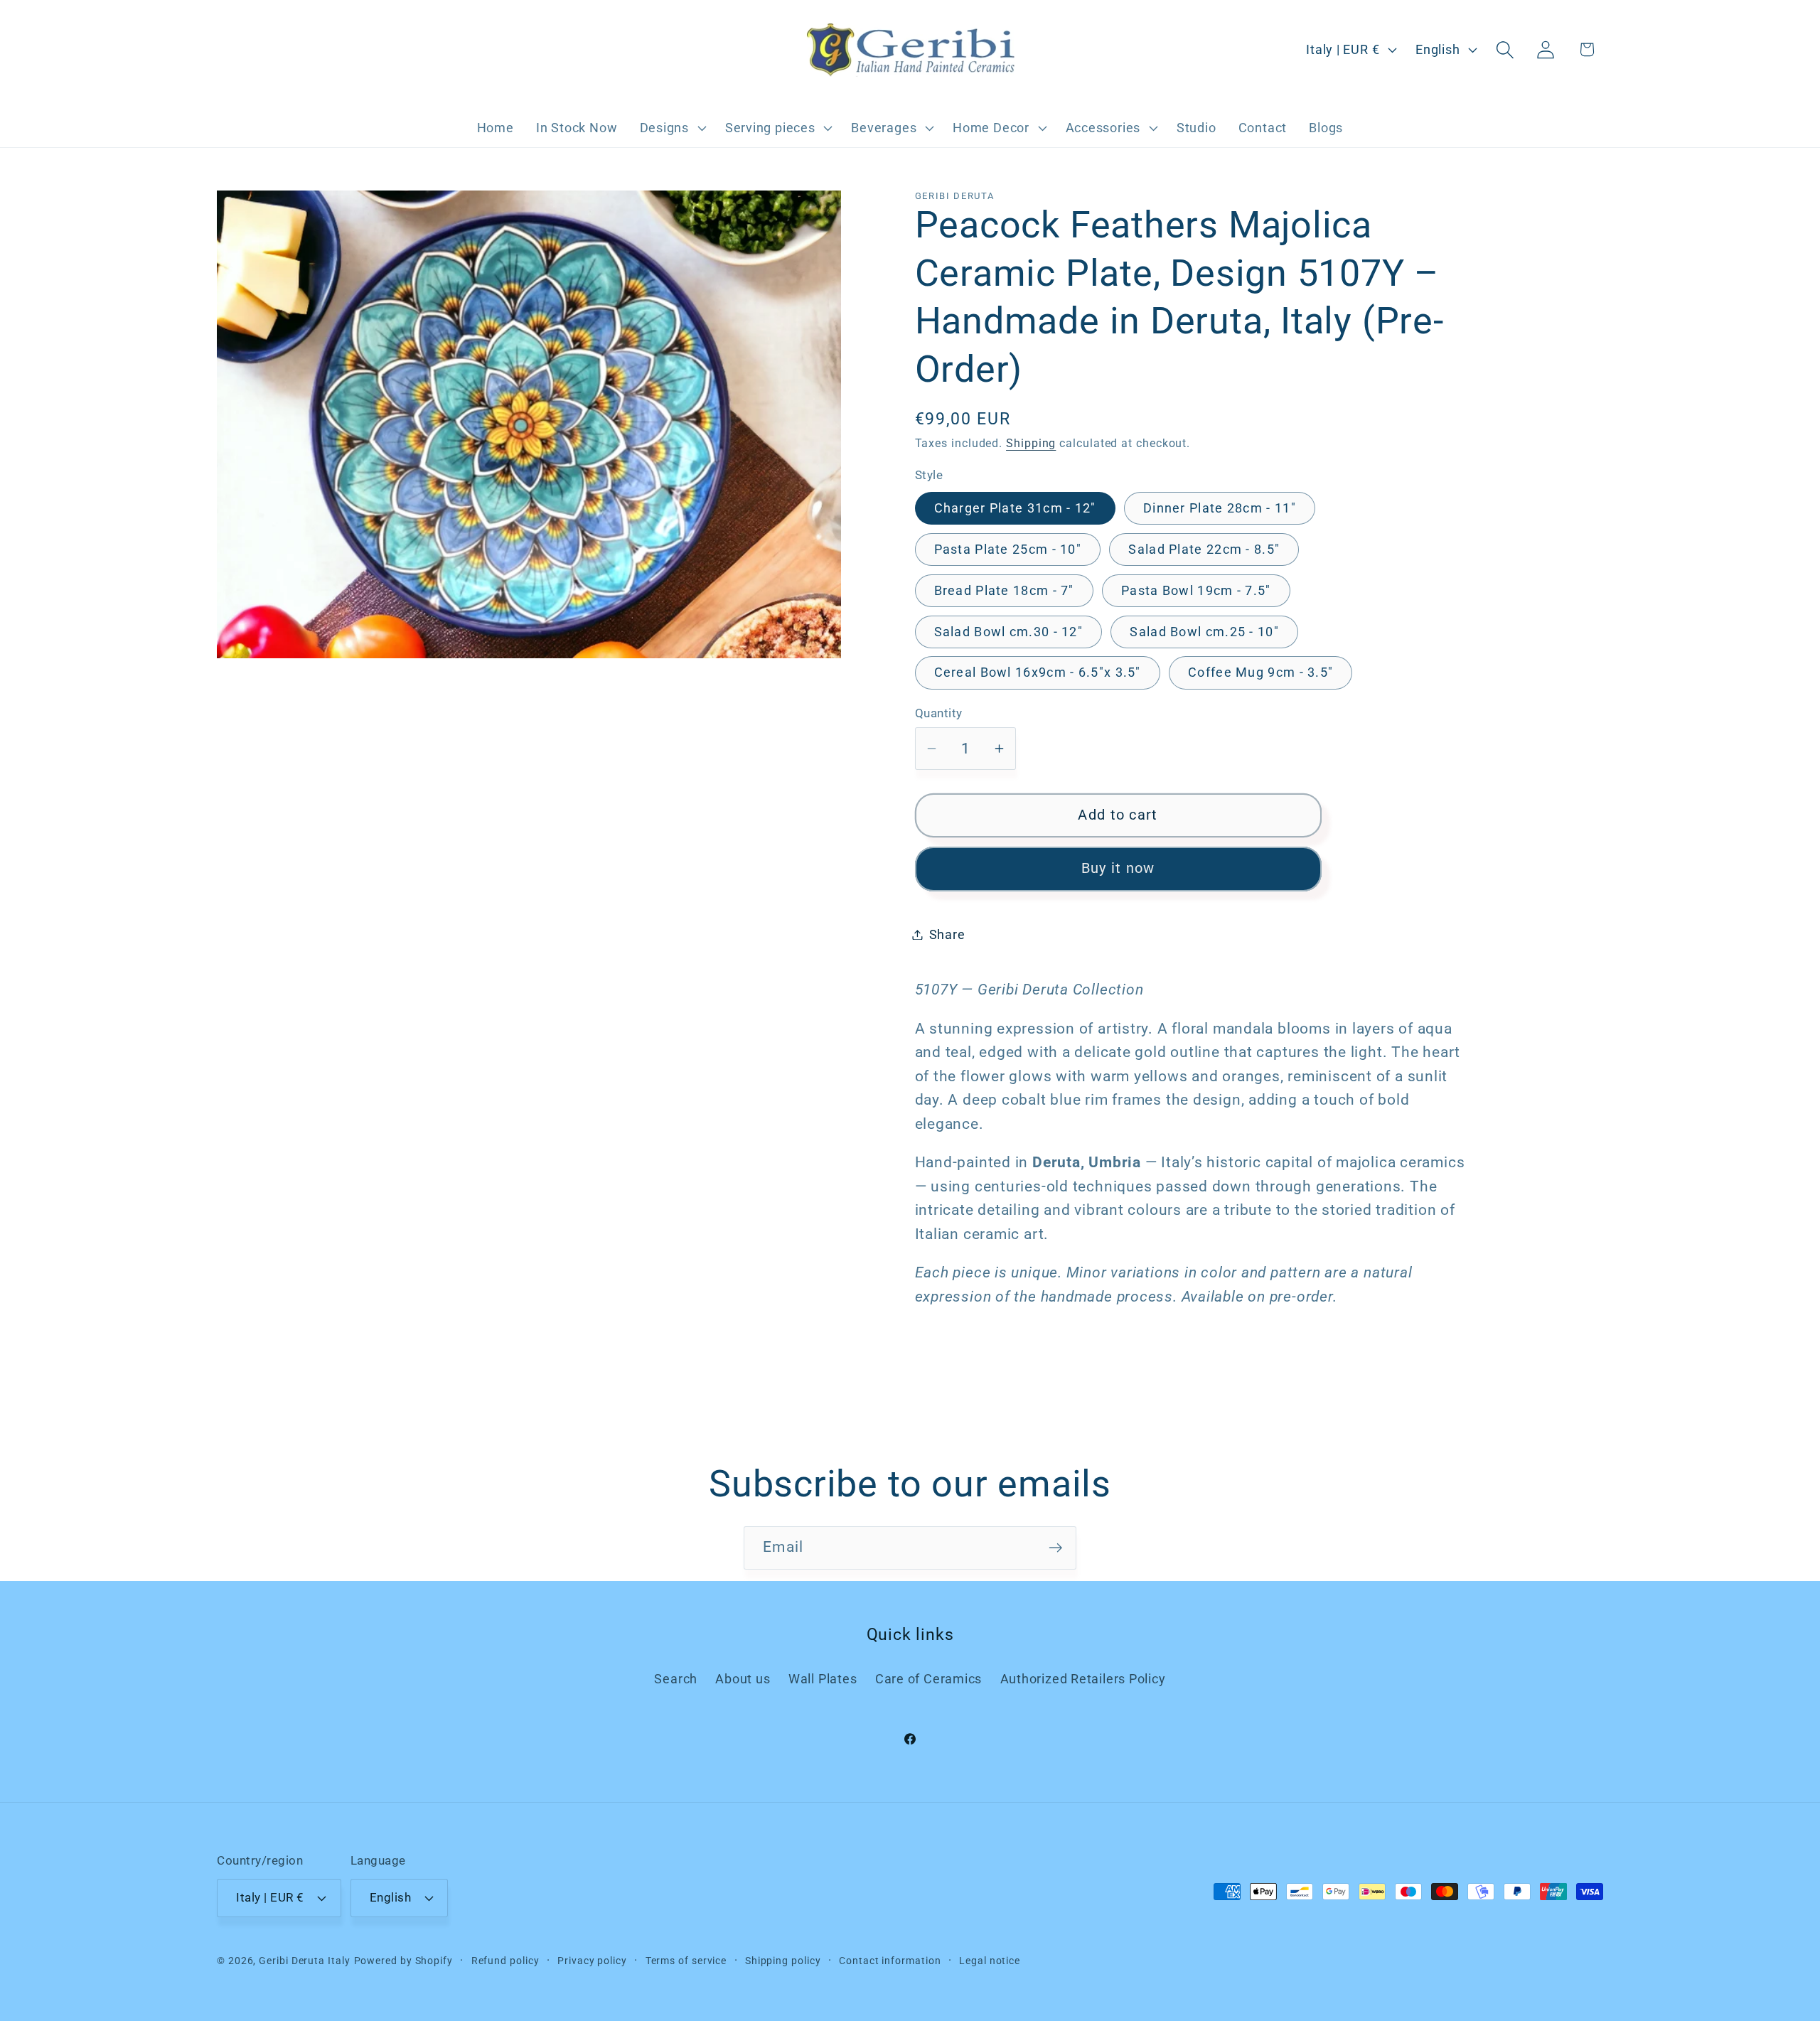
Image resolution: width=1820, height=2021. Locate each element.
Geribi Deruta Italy (304, 1961)
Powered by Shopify (403, 1961)
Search (676, 1679)
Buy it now (1118, 868)
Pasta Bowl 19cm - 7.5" (1196, 590)
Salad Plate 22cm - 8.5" (1204, 548)
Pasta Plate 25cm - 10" (1008, 548)
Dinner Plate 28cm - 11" (1220, 507)
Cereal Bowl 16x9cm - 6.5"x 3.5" (1038, 672)
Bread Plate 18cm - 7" (1004, 590)
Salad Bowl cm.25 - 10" (1204, 631)
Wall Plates (823, 1679)
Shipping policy (783, 1961)
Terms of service (686, 1961)
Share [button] (947, 934)
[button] (671, 128)
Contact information (890, 1961)
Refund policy (505, 1961)
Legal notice (990, 1961)
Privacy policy (592, 1961)
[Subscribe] (1055, 1548)
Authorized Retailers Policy (1083, 1679)
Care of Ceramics (928, 1679)
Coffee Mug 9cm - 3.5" (1260, 672)
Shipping (1031, 444)
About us (743, 1679)
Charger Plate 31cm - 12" (1015, 507)
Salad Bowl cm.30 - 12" (1009, 631)
